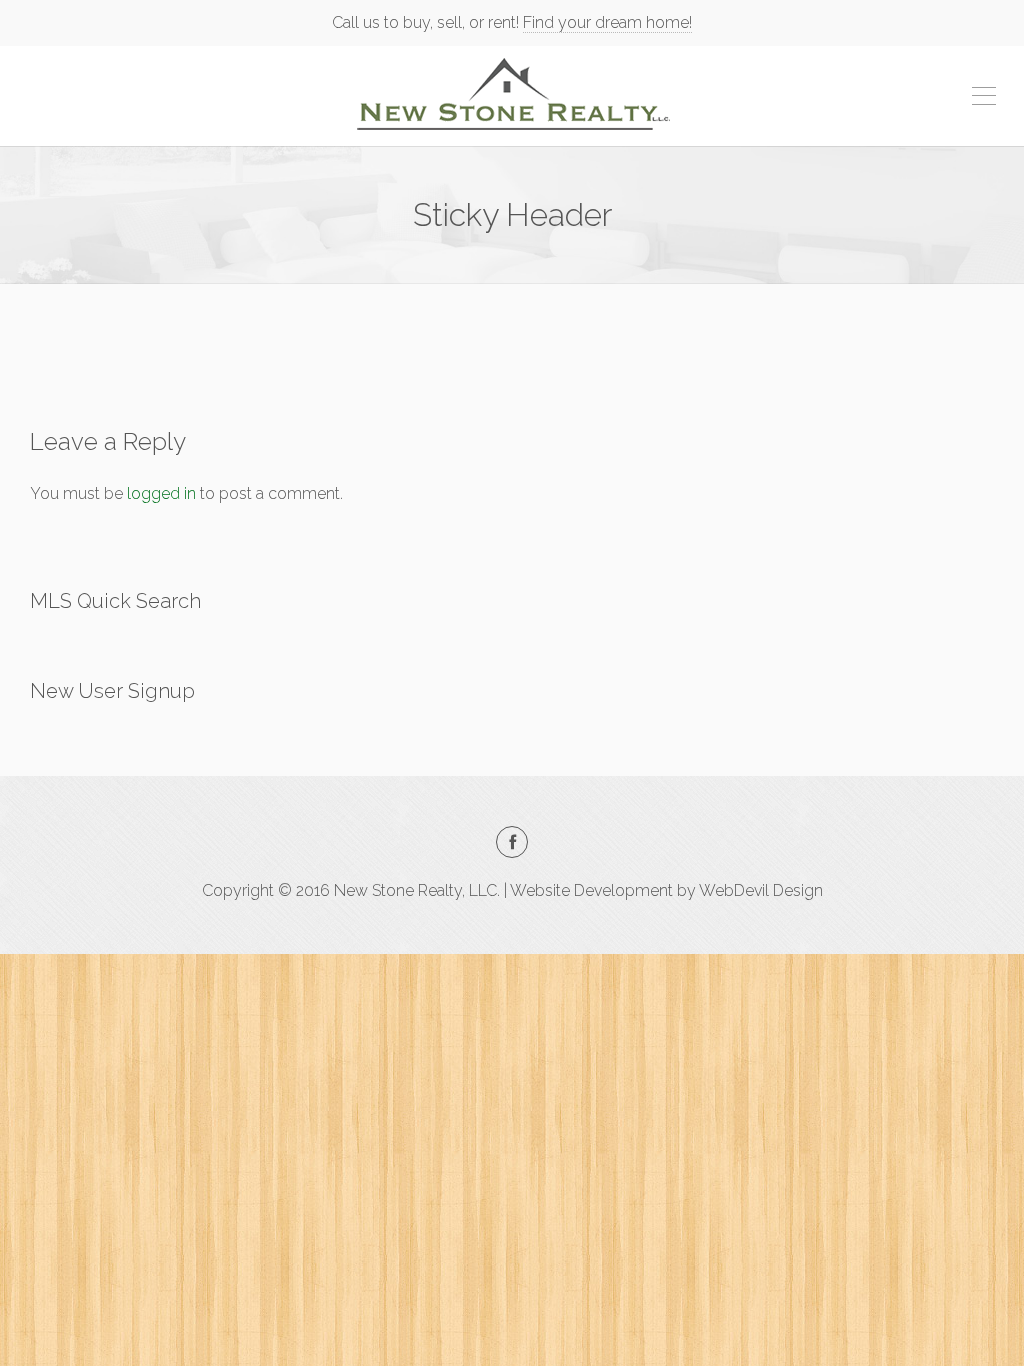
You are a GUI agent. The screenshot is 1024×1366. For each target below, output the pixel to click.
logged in (161, 493)
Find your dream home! (607, 22)
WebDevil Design (761, 890)
